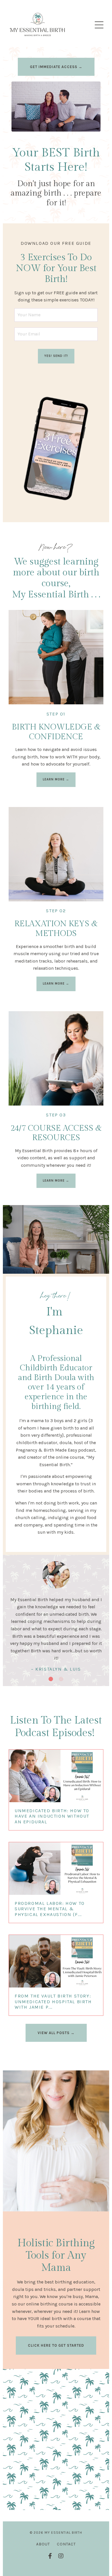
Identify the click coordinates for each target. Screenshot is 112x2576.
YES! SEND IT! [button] (56, 356)
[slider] (61, 127)
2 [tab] (61, 1679)
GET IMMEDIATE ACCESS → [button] (56, 67)
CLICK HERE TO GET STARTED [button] (56, 2345)
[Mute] (95, 127)
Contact (66, 2544)
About (43, 2544)
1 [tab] (51, 1679)
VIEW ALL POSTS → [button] (56, 2033)
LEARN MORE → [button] (56, 779)
